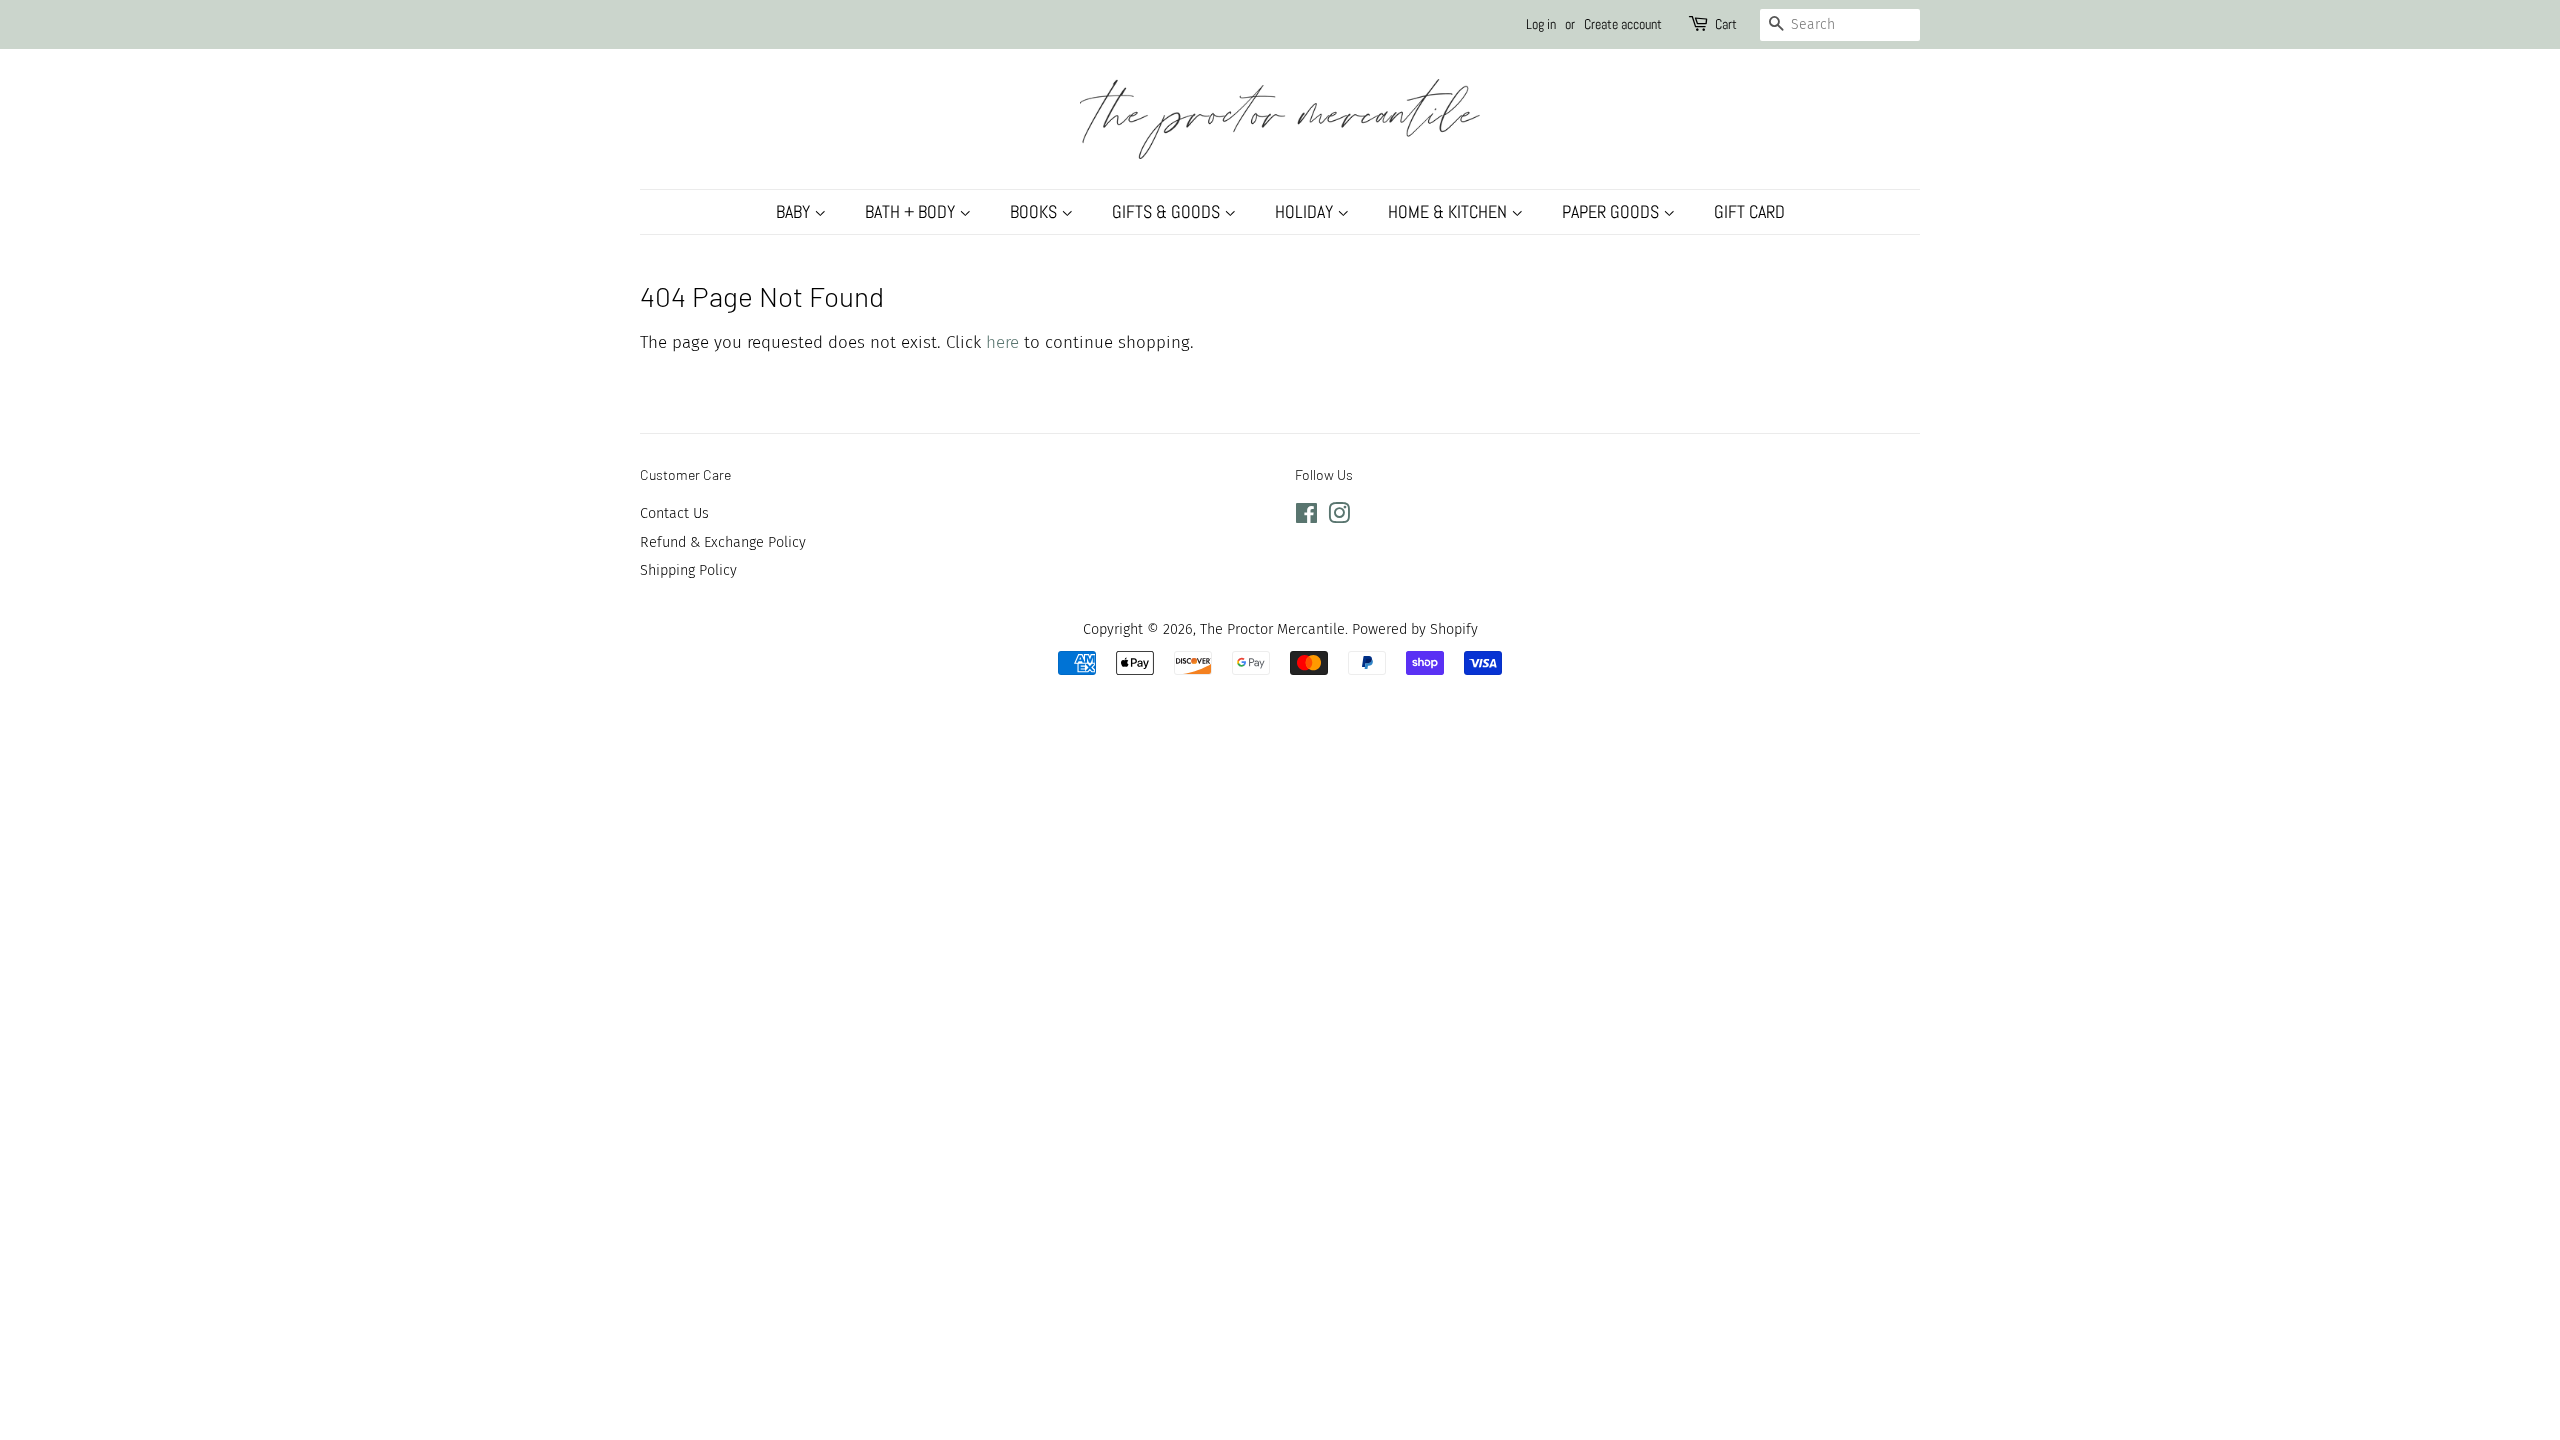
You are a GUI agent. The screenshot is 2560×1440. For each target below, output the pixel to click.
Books (1035, 211)
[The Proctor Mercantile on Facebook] (1306, 517)
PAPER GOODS (1612, 211)
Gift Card (1749, 211)
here (1002, 342)
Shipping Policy (688, 570)
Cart (1726, 24)
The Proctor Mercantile (1272, 629)
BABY (795, 211)
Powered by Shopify (1415, 629)
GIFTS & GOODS (1168, 211)
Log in (1541, 24)
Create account (1623, 24)
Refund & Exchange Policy (723, 542)
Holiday (1306, 211)
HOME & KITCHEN (1449, 211)
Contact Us (674, 513)
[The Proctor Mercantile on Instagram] (1339, 517)
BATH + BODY (912, 211)
